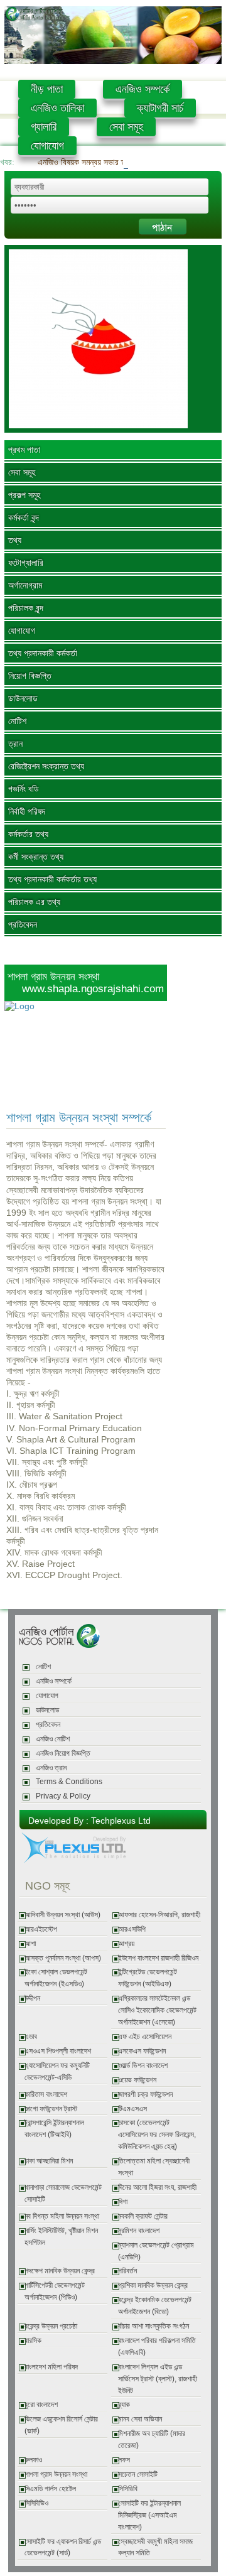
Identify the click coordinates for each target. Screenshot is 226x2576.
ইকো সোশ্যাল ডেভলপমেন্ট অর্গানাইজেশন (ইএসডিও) (56, 1978)
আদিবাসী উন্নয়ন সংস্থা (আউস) (62, 1915)
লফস (124, 2460)
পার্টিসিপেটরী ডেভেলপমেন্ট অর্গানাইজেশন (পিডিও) (55, 2291)
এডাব (31, 2037)
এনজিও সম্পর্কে (143, 89)
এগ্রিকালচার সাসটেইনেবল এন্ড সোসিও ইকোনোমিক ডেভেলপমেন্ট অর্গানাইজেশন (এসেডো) (157, 2010)
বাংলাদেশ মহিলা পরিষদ (51, 2367)
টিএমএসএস (132, 2109)
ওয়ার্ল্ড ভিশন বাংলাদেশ (143, 2065)
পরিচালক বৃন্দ (26, 608)
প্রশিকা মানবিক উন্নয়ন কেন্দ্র (153, 2285)
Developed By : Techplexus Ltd (89, 1821)
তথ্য (15, 540)
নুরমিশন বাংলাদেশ (139, 2231)
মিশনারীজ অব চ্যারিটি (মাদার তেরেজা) (152, 2439)
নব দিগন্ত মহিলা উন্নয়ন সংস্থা (62, 2216)
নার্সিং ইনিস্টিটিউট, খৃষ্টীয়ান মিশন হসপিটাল (61, 2237)
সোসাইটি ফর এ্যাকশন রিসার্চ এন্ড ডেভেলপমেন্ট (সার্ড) (63, 2547)
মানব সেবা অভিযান (140, 2419)
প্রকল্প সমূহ (24, 495)
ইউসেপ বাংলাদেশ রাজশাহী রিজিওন (158, 1958)
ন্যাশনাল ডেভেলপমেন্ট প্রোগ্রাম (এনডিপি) (156, 2251)
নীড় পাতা (47, 89)
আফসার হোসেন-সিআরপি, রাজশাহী (159, 1915)
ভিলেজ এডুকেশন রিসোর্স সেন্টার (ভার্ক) (61, 2425)
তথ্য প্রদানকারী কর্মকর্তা (43, 653)
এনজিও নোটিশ (53, 1739)
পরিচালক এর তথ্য (34, 902)
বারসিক (33, 2341)
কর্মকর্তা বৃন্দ (24, 517)
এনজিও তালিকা (57, 108)
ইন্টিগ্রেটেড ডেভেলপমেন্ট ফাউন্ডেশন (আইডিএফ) (148, 1978)
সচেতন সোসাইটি (138, 2474)
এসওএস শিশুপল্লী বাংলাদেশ (58, 2051)
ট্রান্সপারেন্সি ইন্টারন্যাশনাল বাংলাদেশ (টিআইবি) (54, 2129)
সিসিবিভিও (36, 2503)
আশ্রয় (126, 1944)
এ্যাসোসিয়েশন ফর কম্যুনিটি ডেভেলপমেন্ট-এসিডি (57, 2071)
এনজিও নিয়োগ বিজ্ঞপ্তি (63, 1753)
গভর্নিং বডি (24, 789)
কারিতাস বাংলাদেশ (46, 2094)
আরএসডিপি (132, 1929)
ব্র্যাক (124, 2405)
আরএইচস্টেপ (41, 1929)
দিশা (123, 2202)
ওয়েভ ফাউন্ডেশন (137, 2080)
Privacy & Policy (63, 1796)
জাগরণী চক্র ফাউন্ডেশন (145, 2094)
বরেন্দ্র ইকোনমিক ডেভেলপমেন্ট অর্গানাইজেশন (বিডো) (155, 2306)
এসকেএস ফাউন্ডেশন (142, 2051)
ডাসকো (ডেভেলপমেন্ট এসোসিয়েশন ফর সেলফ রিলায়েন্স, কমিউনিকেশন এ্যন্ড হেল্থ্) (157, 2135)
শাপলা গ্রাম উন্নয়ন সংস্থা (56, 2474)
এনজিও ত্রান (51, 1768)
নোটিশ (17, 721)
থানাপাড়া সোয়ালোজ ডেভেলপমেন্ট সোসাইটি (63, 2193)
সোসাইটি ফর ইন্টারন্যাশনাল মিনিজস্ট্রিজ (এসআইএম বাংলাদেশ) (149, 2515)
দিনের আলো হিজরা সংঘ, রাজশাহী (157, 2187)
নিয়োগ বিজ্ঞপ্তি (30, 676)
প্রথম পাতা (24, 450)
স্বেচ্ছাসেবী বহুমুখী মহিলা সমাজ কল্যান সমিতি (155, 2547)
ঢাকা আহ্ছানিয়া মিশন (49, 2161)
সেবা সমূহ (126, 127)
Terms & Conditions (69, 1782)
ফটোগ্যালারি (26, 563)
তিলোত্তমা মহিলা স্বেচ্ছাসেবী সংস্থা (154, 2167)
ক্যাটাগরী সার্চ (160, 108)
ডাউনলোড (23, 698)
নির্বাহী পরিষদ (27, 811)
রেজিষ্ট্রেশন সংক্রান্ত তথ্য (46, 766)
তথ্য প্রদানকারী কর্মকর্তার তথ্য (52, 879)
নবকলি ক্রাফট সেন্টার (143, 2216)
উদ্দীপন (32, 1998)
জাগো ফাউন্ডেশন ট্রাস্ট (51, 2109)
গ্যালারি (44, 127)
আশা (30, 1944)
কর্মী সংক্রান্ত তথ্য (36, 857)
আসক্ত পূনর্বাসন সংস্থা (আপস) (63, 1958)
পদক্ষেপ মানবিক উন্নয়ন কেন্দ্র (60, 2271)
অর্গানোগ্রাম (25, 585)
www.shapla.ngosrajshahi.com (93, 988)
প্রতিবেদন (23, 924)
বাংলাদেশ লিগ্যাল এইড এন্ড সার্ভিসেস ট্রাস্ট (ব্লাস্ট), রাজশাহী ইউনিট (158, 2379)
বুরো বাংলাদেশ (41, 2405)
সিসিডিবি (128, 2489)
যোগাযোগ (47, 146)
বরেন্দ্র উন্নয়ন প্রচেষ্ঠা (51, 2326)
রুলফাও (33, 2460)
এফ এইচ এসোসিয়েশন (145, 2037)
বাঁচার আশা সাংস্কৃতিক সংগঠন (153, 2326)
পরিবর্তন (127, 2271)
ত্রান (15, 744)
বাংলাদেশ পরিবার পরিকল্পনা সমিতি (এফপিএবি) (157, 2346)
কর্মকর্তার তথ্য (28, 834)
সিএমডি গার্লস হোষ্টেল (50, 2489)
